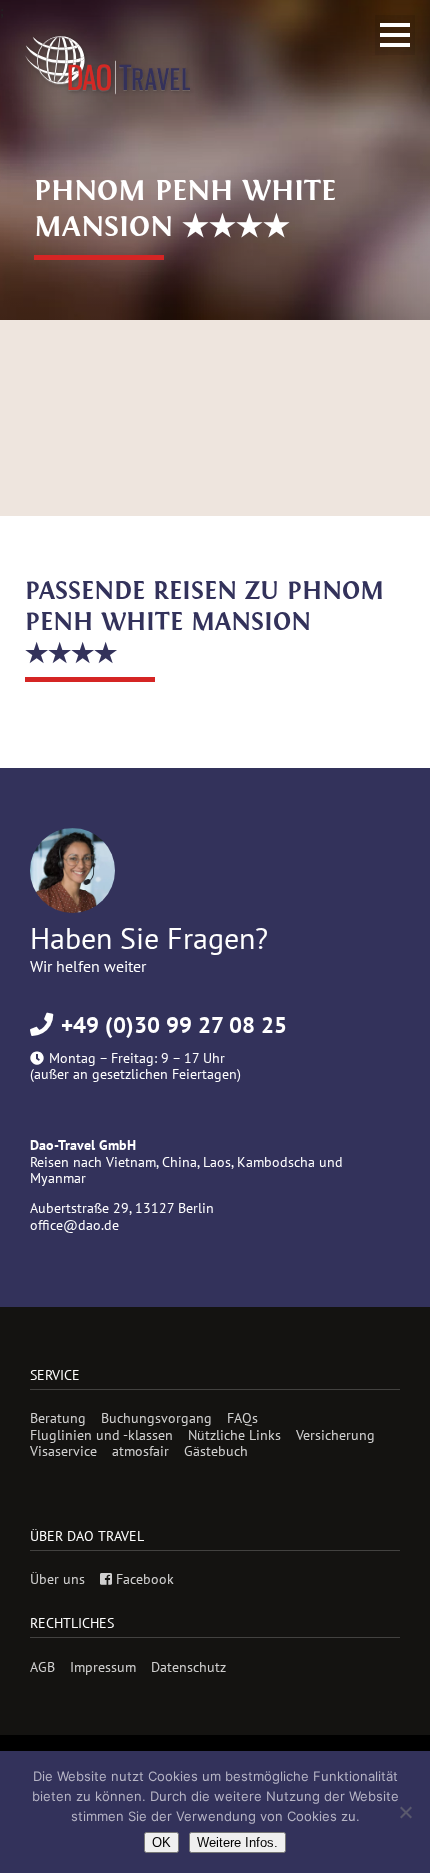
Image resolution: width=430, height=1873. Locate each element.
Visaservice (63, 1451)
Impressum (103, 1667)
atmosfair (140, 1451)
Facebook (143, 1579)
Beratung (58, 1418)
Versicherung (335, 1435)
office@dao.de (74, 1225)
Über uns (57, 1579)
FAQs (242, 1418)
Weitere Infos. (237, 1842)
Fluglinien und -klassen (101, 1435)
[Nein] (405, 1812)
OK (161, 1842)
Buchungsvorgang (156, 1418)
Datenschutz (188, 1667)
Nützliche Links (234, 1435)
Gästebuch (216, 1451)
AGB (42, 1667)
